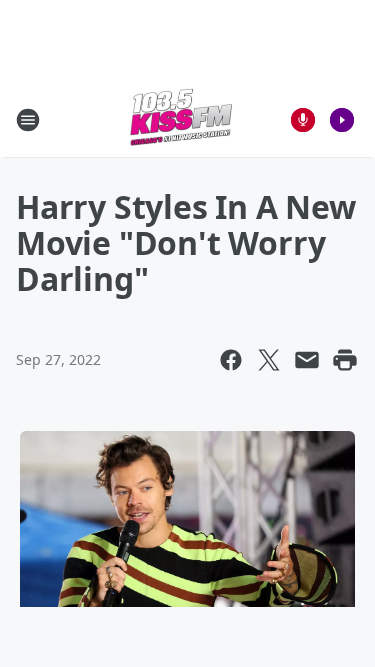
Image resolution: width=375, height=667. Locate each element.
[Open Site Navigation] (28, 120)
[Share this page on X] (269, 360)
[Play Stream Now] (342, 120)
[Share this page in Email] (307, 360)
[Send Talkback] (303, 120)
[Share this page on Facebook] (231, 360)
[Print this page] (345, 360)
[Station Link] (181, 119)
